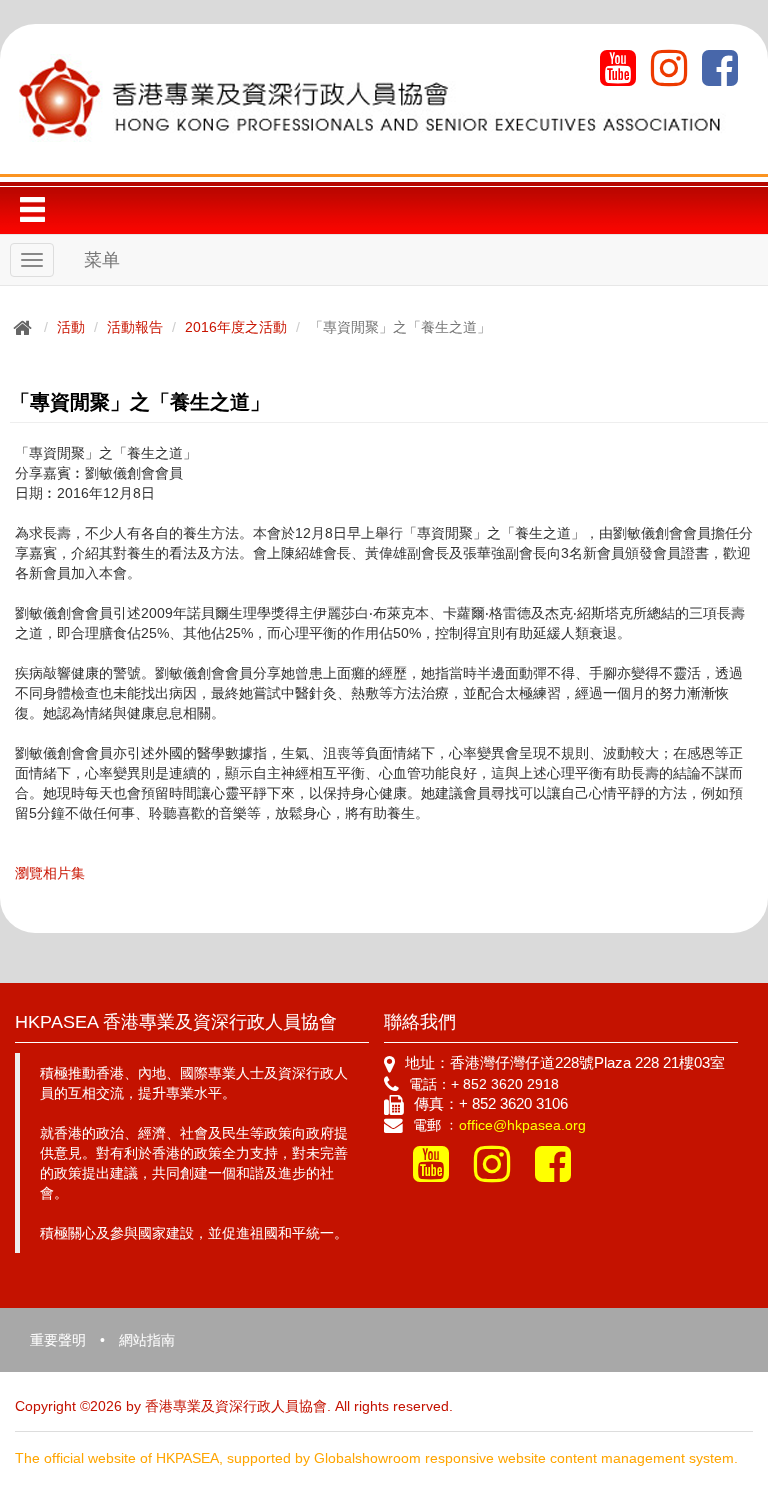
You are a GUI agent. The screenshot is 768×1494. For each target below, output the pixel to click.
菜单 (102, 260)
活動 (71, 327)
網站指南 (147, 1340)
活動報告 (135, 327)
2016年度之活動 (236, 327)
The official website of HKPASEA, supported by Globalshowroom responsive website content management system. (376, 1458)
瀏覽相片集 (50, 873)
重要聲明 (58, 1340)
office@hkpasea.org (522, 1125)
